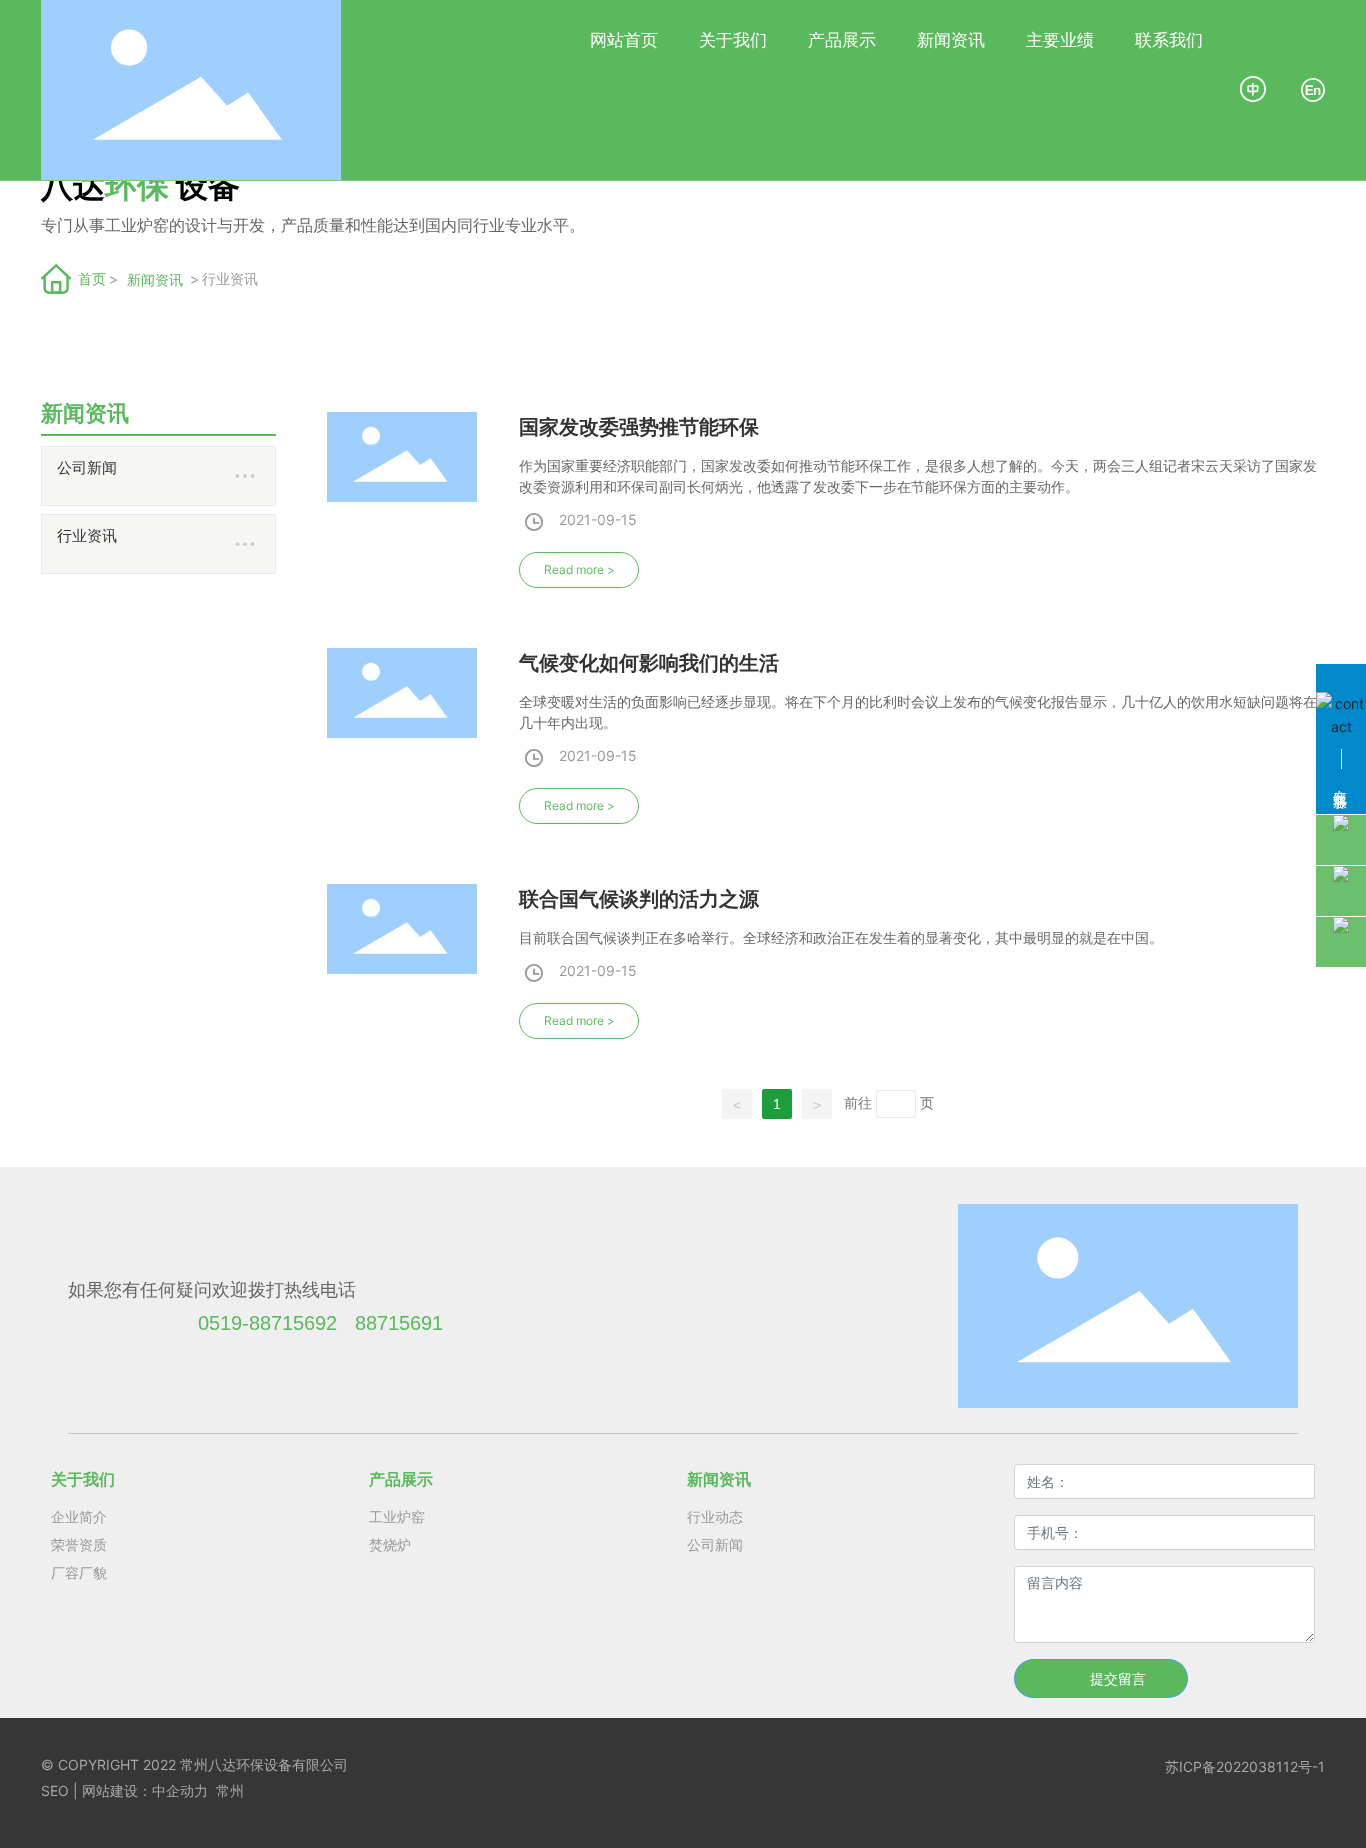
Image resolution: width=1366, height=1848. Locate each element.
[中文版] (1254, 88)
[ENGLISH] (1313, 88)
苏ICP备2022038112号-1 (1245, 1766)
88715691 (399, 1323)
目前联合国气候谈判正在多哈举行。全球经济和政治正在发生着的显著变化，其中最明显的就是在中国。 (841, 937)
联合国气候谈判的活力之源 (639, 899)
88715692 (293, 1323)
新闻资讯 (155, 279)
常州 (230, 1790)
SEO (55, 1790)
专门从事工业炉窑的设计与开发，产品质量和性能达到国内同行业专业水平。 (313, 225)
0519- (223, 1323)
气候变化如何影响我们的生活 (649, 663)
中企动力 (180, 1790)
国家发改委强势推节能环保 (639, 427)
